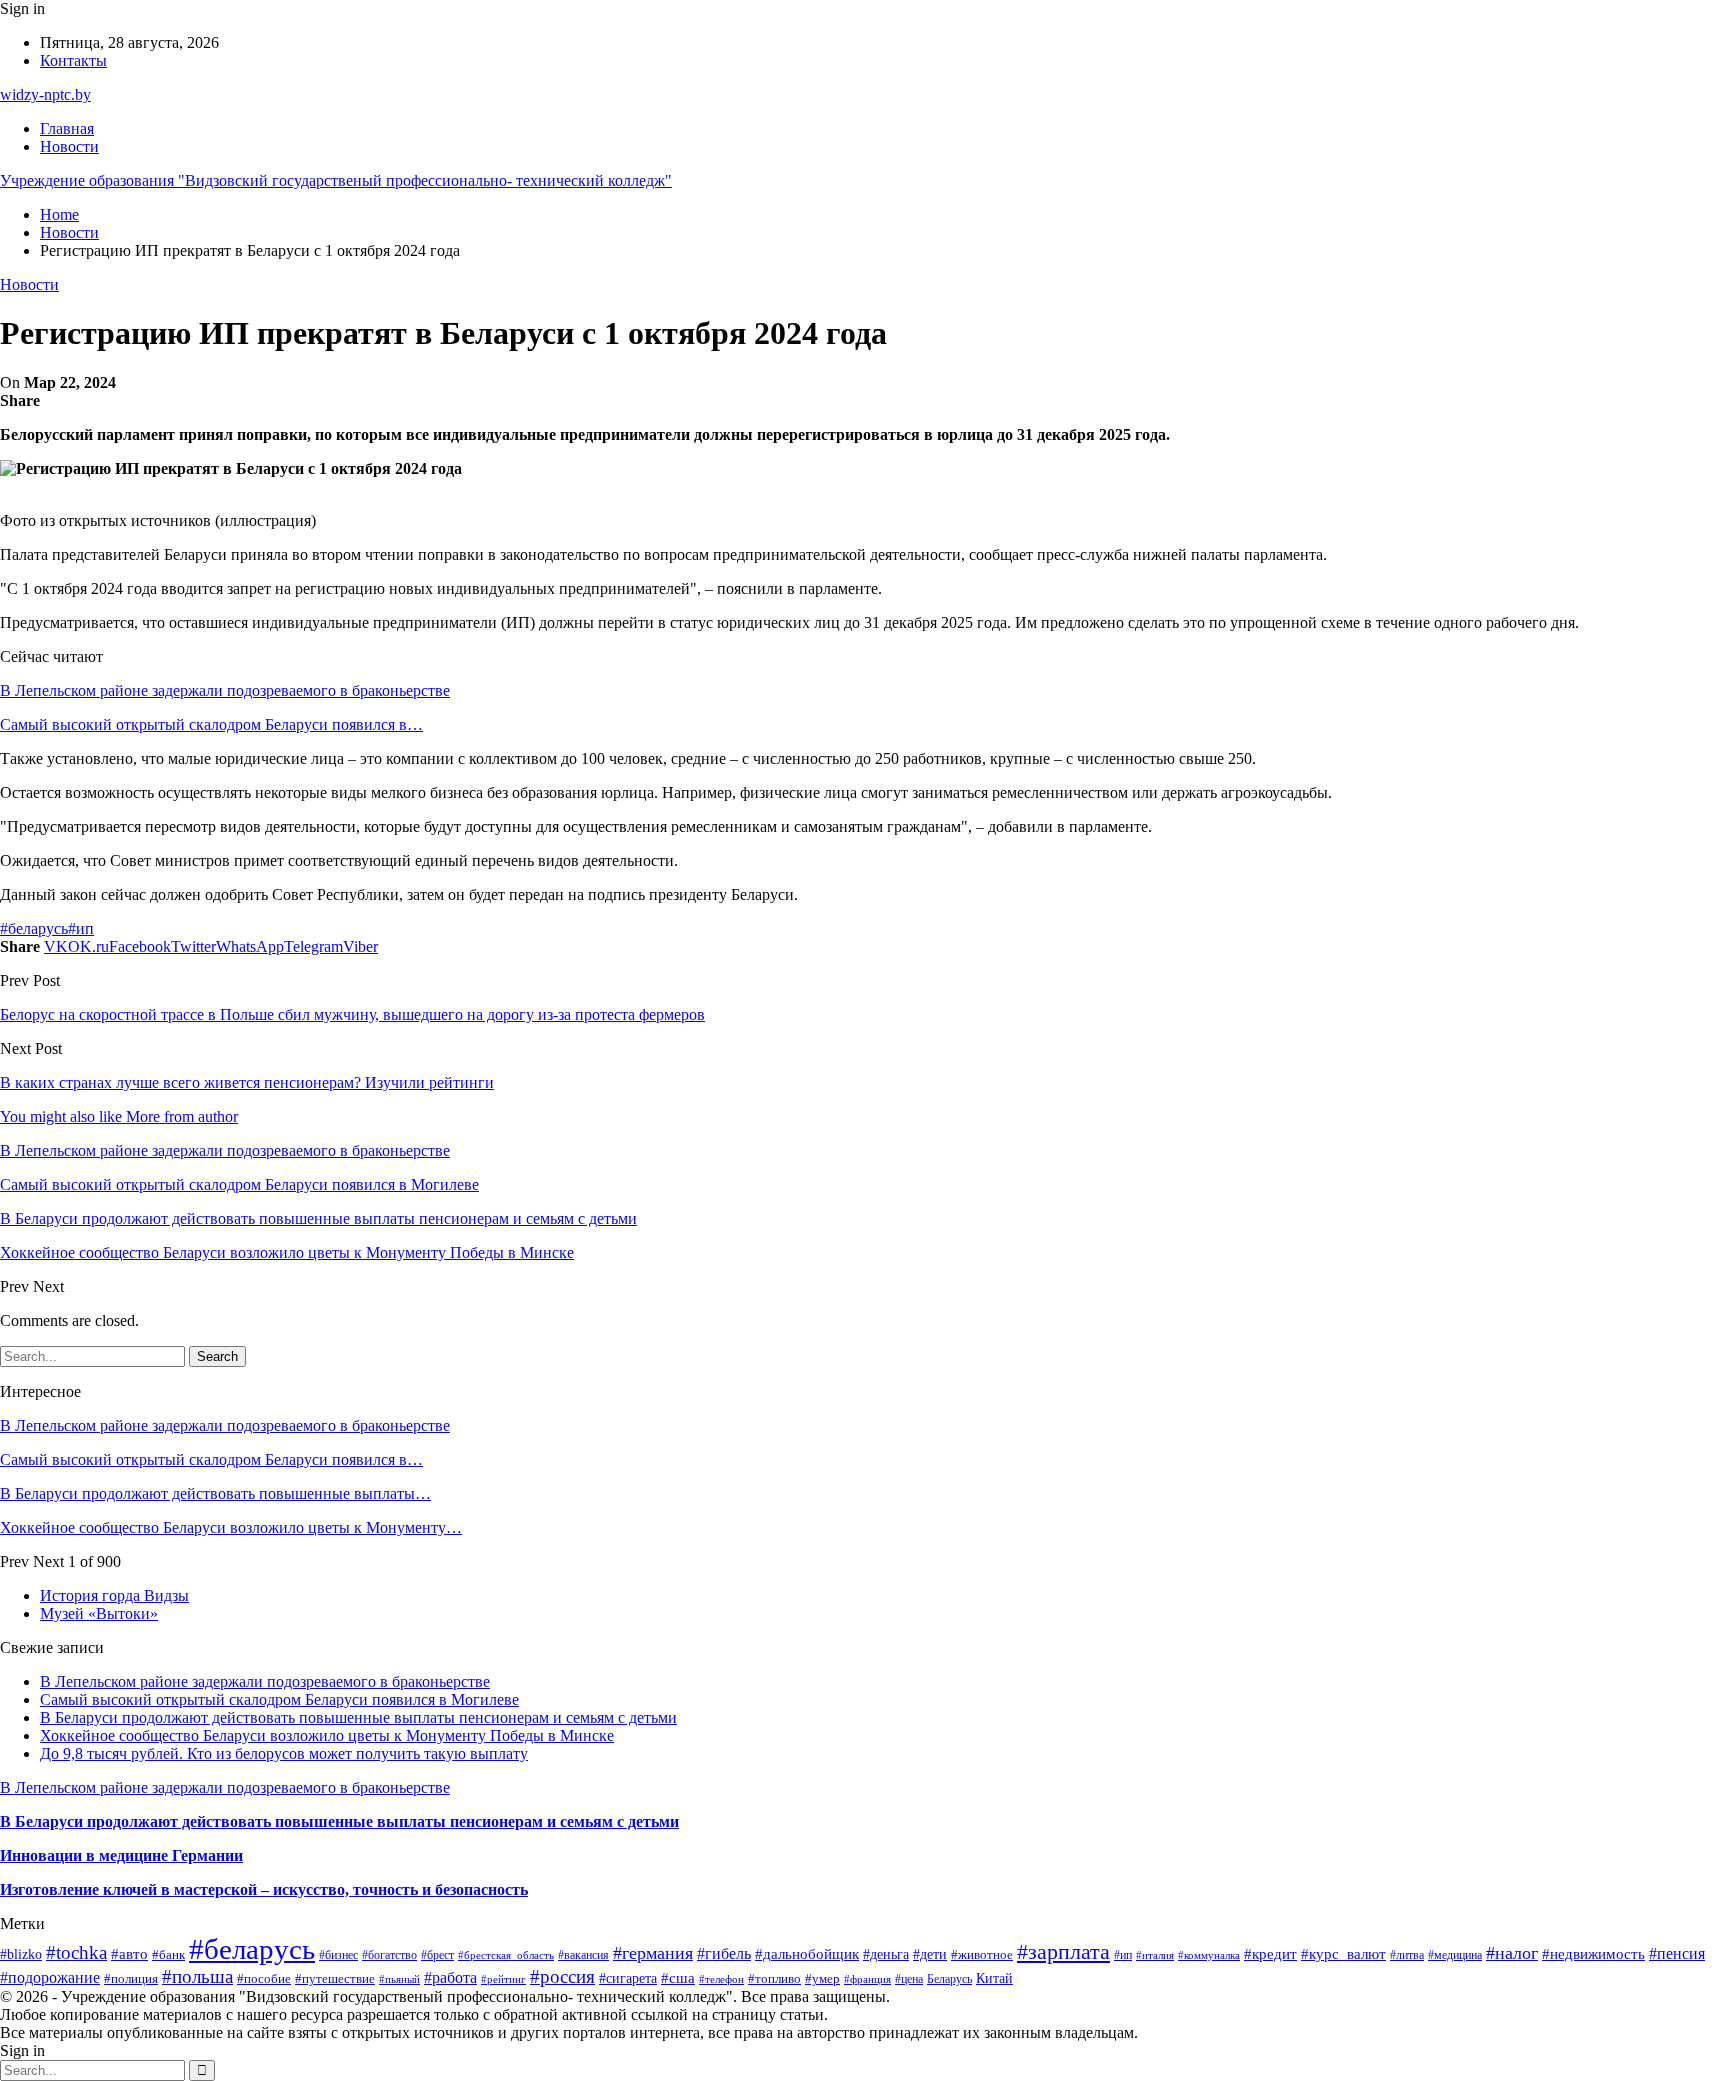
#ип (81, 928)
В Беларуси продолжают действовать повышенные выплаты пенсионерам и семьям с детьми (358, 1717)
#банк (168, 1954)
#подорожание (50, 1977)
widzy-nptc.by (45, 94)
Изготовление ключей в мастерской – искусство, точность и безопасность (264, 1889)
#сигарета (628, 1978)
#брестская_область (506, 1955)
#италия (1155, 1955)
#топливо (774, 1978)
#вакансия (583, 1955)
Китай (994, 1978)
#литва (1407, 1955)
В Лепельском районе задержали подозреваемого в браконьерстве (225, 690)
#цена (909, 1979)
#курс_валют (1343, 1954)
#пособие (264, 1978)
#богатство (389, 1955)
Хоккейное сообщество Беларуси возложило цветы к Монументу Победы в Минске (327, 1735)
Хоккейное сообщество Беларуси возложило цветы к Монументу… (231, 1527)
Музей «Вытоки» (99, 1613)
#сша (678, 1978)
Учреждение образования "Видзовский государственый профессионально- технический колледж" (336, 180)
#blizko (21, 1954)
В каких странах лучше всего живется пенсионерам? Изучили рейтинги (247, 1082)
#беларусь (34, 928)
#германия (653, 1953)
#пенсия (1677, 1953)
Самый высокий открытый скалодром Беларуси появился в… (211, 724)
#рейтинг (503, 1979)
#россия (562, 1976)
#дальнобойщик (807, 1954)
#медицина (1455, 1955)
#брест (437, 1955)
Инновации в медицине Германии (121, 1855)
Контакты (73, 60)
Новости (69, 146)
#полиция (131, 1979)
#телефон (721, 1979)
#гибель (724, 1953)
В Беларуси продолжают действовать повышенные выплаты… (215, 1493)
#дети (930, 1954)
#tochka (76, 1952)
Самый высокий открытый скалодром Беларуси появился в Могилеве (279, 1699)
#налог (1512, 1953)
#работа (450, 1977)
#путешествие (335, 1978)
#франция (867, 1979)
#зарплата (1063, 1952)
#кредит (1270, 1953)
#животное (982, 1954)
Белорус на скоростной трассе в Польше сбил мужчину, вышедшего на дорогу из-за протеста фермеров (352, 1014)
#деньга (886, 1954)
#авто (129, 1953)
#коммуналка (1209, 1955)
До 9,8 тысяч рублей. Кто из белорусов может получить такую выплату (284, 1753)
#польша (197, 1976)
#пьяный (399, 1979)
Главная (67, 128)
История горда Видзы (114, 1595)
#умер (822, 1978)
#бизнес (338, 1955)
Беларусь (949, 1979)
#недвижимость (1593, 1954)
